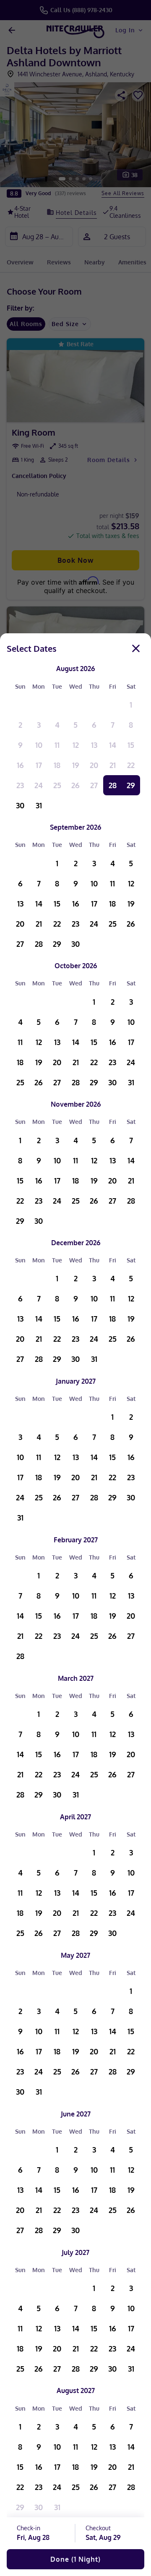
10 (39, 745)
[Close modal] (136, 648)
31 (39, 805)
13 (94, 745)
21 (113, 765)
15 (131, 745)
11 (57, 745)
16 (20, 765)
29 (131, 785)
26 (75, 785)
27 (94, 785)
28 (113, 785)
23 (20, 785)
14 (113, 745)
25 (57, 785)
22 (131, 765)
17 (39, 765)
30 (20, 805)
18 (57, 765)
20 (94, 765)
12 (76, 745)
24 (39, 785)
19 (76, 765)
